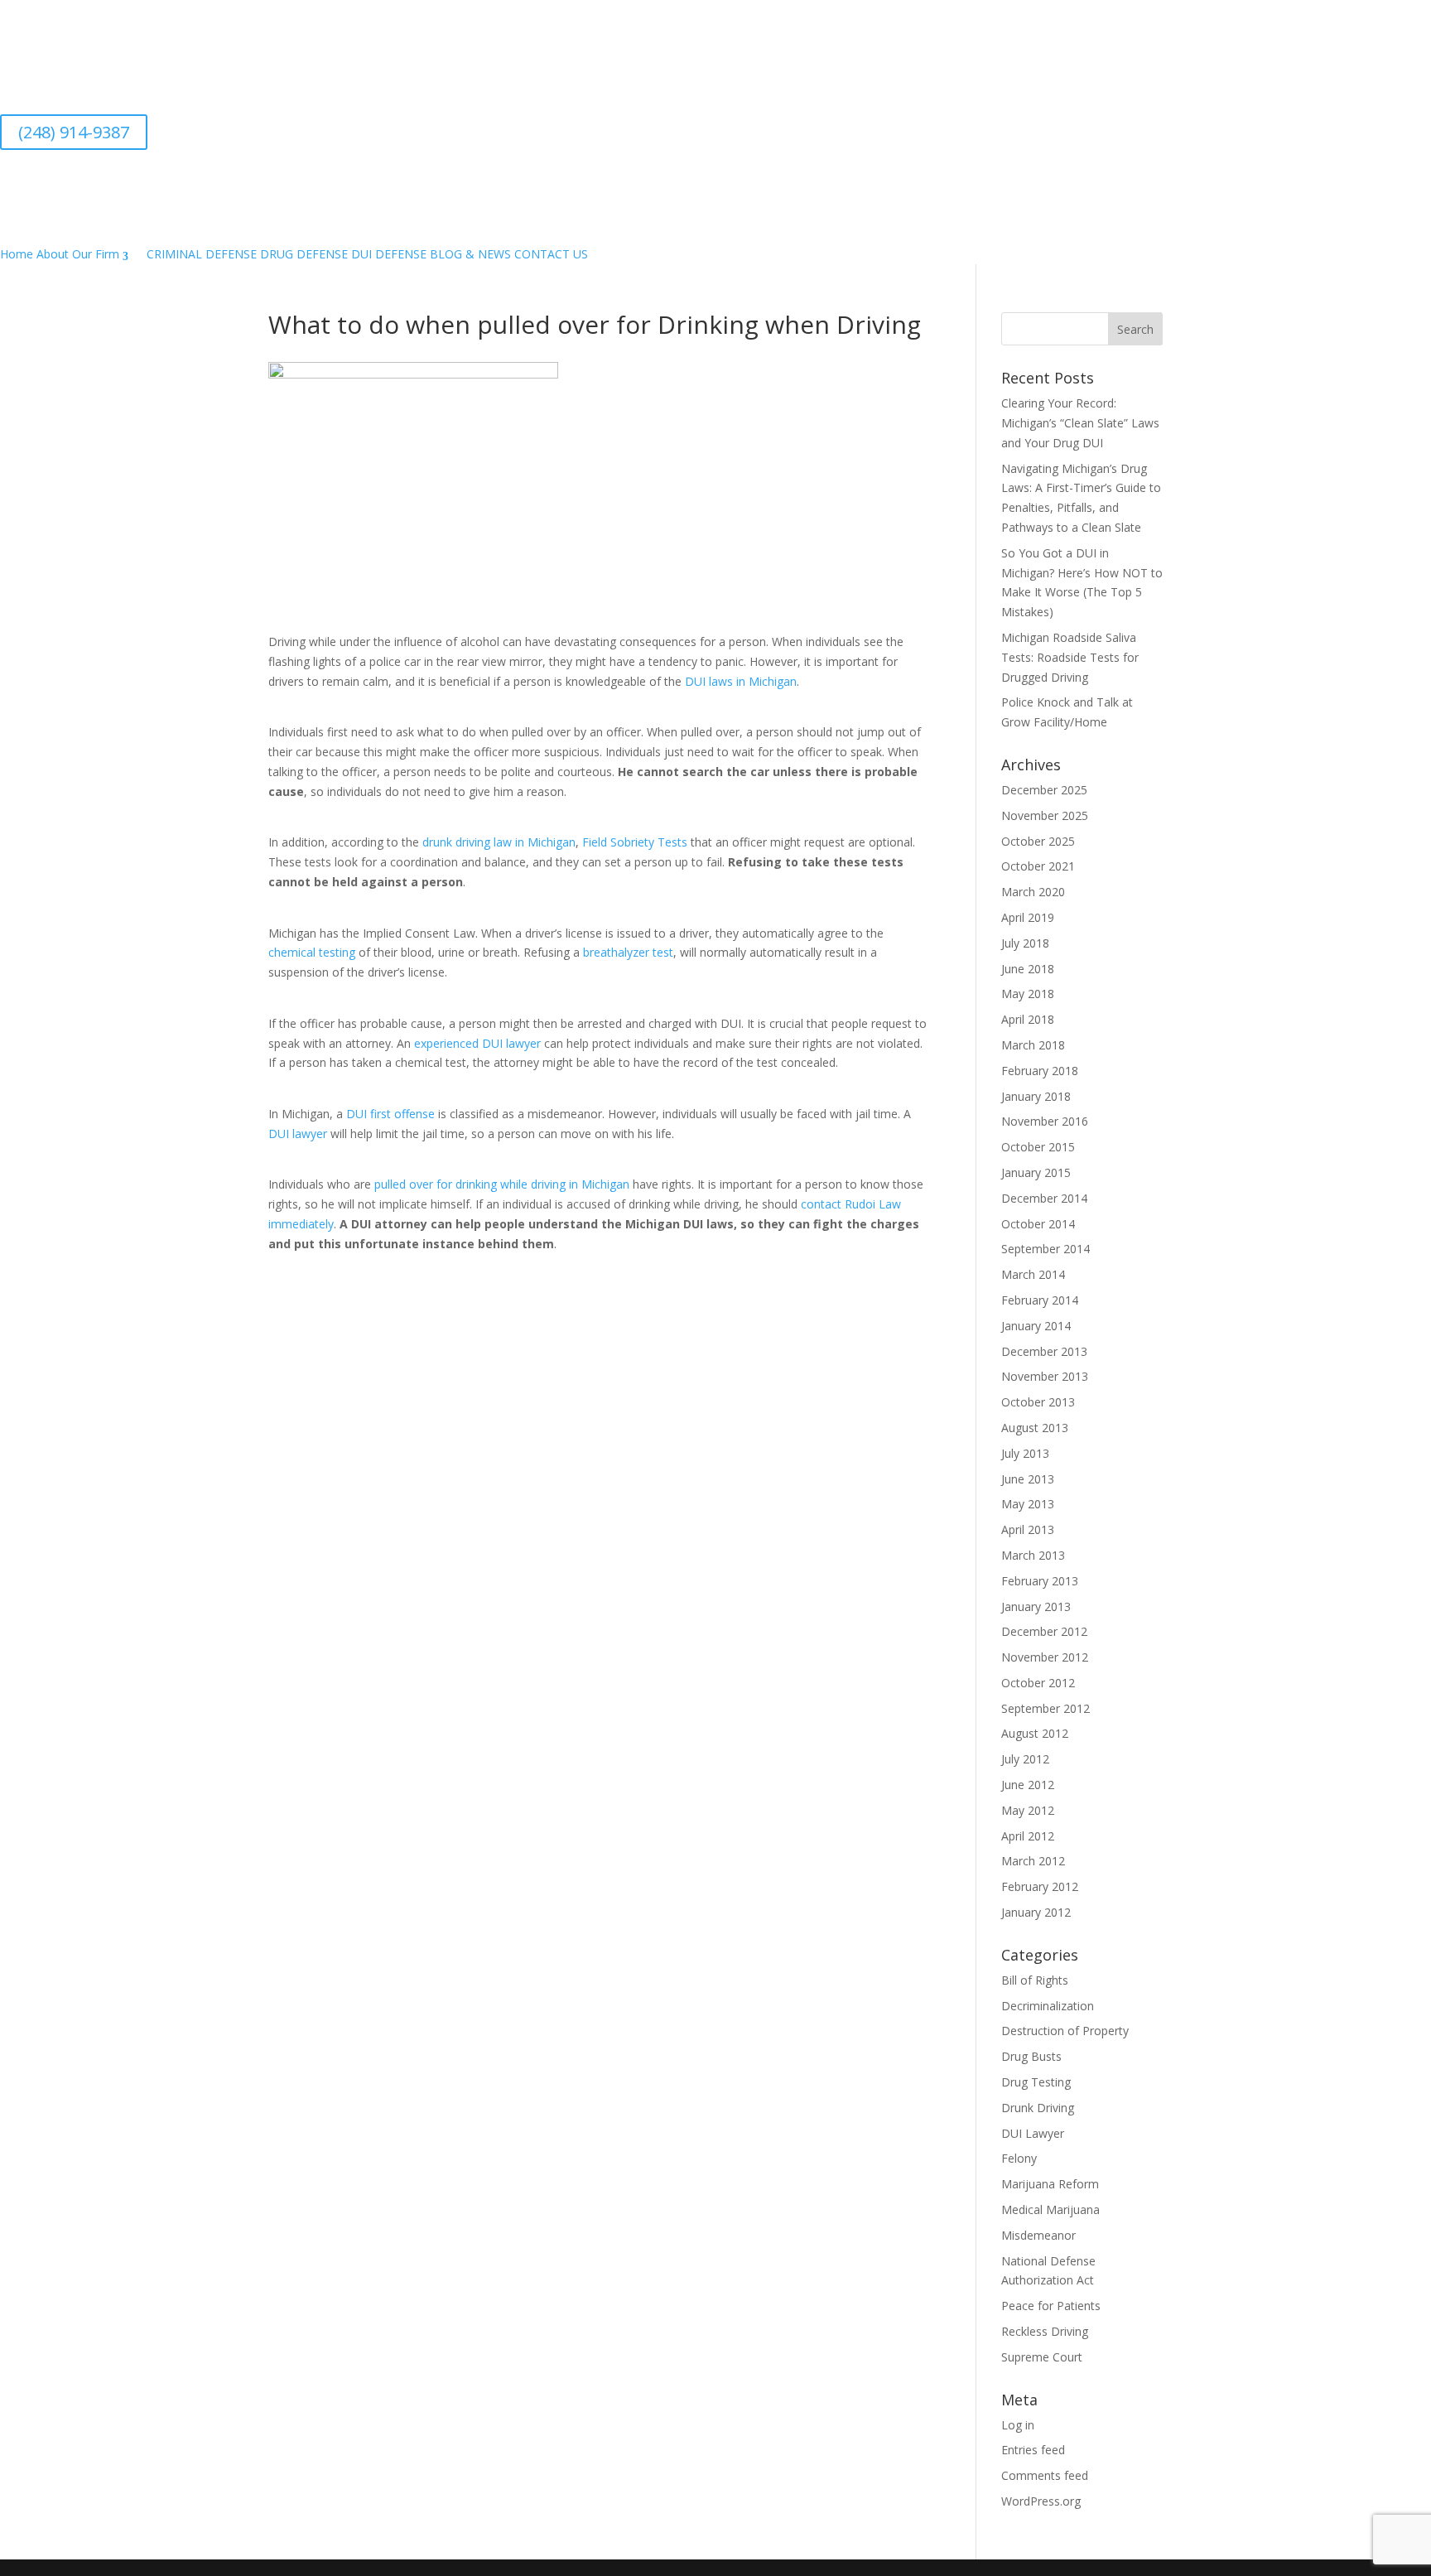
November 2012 (1045, 1657)
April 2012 (1028, 1836)
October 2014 (1038, 1224)
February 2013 (1040, 1581)
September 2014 (1046, 1249)
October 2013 (1038, 1402)
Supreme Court (1042, 2357)
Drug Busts (1031, 2056)
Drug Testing (1036, 2082)
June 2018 (1028, 969)
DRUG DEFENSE (304, 254)
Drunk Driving (1038, 2108)
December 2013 (1044, 1351)
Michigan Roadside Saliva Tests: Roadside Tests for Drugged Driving (1070, 657)
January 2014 (1036, 1326)
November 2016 (1045, 1121)
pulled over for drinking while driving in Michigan (502, 1184)
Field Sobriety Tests (635, 842)
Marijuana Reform (1050, 2184)
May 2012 (1028, 1810)
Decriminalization (1048, 2006)
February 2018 (1040, 1071)
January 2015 (1036, 1172)
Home (17, 254)
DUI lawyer (298, 1134)
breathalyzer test (628, 952)
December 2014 (1044, 1198)
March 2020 (1033, 892)
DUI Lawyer (1033, 2133)
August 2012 (1035, 1733)
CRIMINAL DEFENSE (202, 254)
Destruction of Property (1065, 2031)
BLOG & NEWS (470, 254)
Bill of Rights (1035, 1980)
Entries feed (1033, 2450)
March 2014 (1033, 1274)
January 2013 (1036, 1606)
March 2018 (1033, 1045)
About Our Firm (78, 254)
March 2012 (1033, 1861)
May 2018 (1028, 994)
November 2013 (1045, 1376)
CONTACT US (551, 254)
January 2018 (1036, 1096)
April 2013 (1028, 1529)
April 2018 (1028, 1019)
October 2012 (1038, 1683)
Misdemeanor (1038, 2235)
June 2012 (1028, 1785)
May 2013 (1028, 1504)
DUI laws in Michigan (741, 681)
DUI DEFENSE (389, 254)
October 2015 (1038, 1147)
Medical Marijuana (1050, 2209)
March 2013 (1033, 1555)
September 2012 (1046, 1708)
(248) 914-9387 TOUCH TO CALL (464, 108)
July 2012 (1025, 1759)
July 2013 (1025, 1453)
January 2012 (1036, 1912)
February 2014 (1040, 1300)
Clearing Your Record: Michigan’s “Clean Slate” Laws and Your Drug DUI (1080, 423)
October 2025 (1038, 841)
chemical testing (312, 952)
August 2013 (1035, 1428)
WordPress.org (1041, 2501)
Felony (1019, 2158)
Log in (1018, 2425)
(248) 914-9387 (74, 132)
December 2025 (1044, 790)
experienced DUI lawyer (477, 1043)
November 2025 (1045, 815)
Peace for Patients (1051, 2306)
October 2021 (1038, 866)
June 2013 (1028, 1479)
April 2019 (1028, 917)
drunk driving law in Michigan (499, 842)
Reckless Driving (1045, 2331)
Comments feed (1045, 2475)
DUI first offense (390, 1114)
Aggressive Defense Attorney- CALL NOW (464, 49)
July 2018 (1025, 943)
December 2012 (1044, 1631)
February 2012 (1040, 1886)
